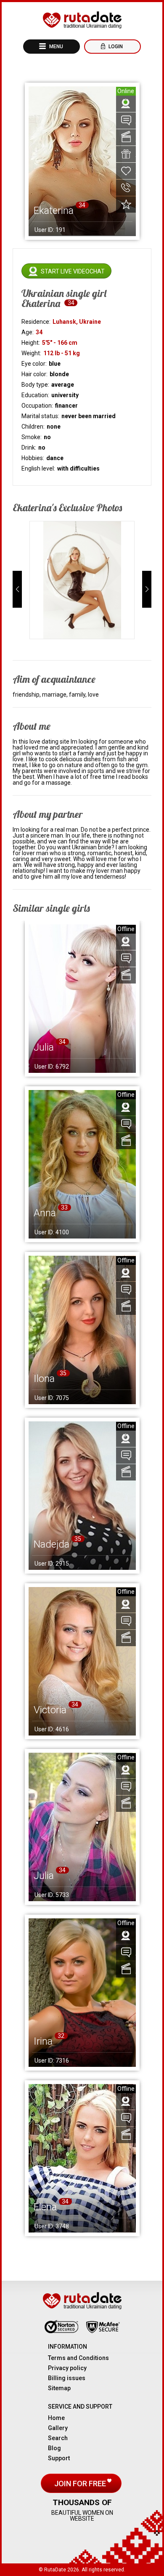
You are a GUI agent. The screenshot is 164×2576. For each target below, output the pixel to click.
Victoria (50, 1710)
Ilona (44, 1379)
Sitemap (59, 2388)
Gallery (58, 2428)
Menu (56, 47)
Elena (45, 2207)
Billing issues (67, 2378)
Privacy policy (67, 2368)
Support (59, 2458)
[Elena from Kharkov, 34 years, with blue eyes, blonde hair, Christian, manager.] (82, 2158)
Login (115, 47)
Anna (45, 1213)
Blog (54, 2448)
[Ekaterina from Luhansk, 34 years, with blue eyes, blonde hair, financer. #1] (82, 580)
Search (58, 2438)
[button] (17, 589)
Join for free (81, 2484)
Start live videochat (73, 271)
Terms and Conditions (78, 2358)
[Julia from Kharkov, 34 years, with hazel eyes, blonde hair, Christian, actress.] (82, 1827)
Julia (44, 1047)
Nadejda (52, 1544)
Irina (43, 2041)
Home (56, 2418)
